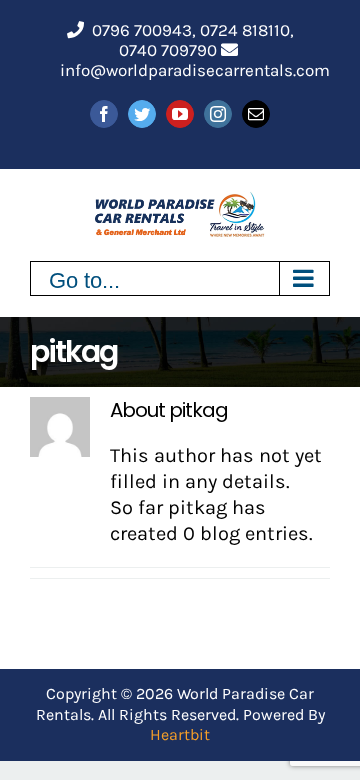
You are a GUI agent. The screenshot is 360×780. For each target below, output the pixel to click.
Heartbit (180, 734)
